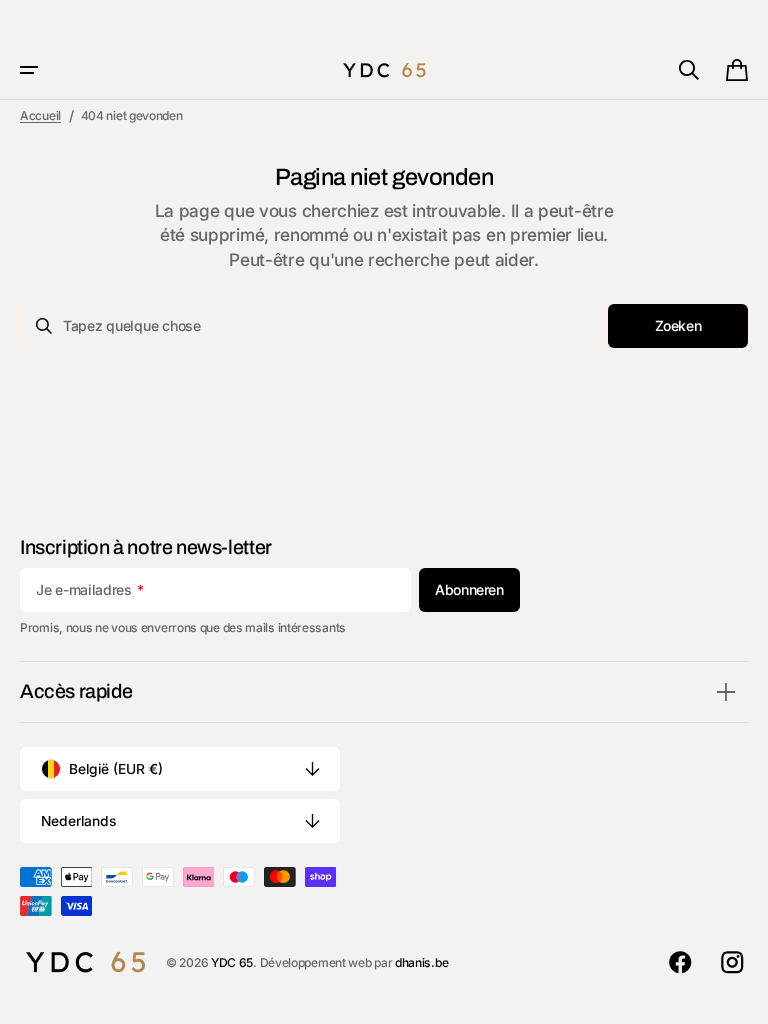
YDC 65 (232, 962)
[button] (29, 70)
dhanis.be (421, 962)
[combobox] (312, 326)
